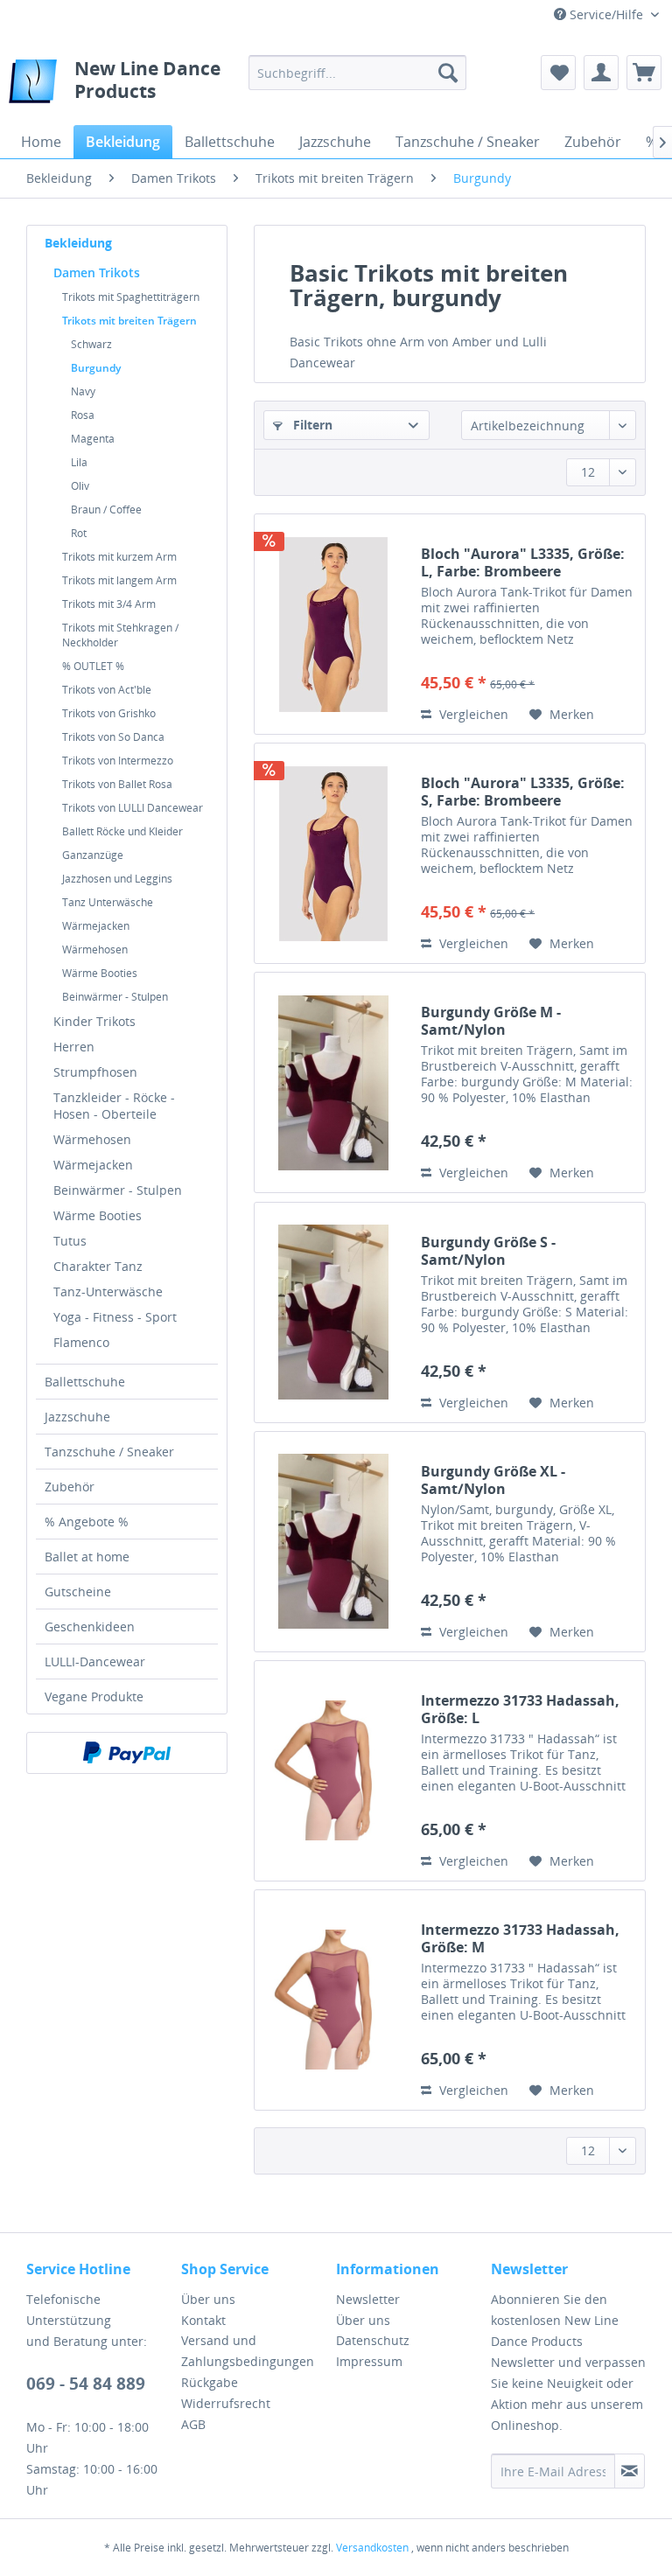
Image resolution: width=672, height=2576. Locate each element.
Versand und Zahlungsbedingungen (248, 2351)
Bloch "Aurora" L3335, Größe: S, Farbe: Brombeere (523, 792)
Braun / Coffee (106, 510)
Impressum (369, 2361)
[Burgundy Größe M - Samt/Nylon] (333, 1082)
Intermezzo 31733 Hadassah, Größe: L (520, 1709)
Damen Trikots (97, 272)
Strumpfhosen (95, 1072)
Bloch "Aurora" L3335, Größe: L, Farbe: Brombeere (523, 562)
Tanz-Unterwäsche (108, 1291)
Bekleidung (78, 243)
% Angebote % (87, 1522)
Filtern (311, 425)
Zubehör (70, 1487)
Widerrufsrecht (226, 2403)
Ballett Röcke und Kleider (122, 831)
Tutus (70, 1241)
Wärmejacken (96, 926)
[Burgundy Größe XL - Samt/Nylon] (333, 1542)
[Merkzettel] (558, 73)
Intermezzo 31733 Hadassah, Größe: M (520, 1938)
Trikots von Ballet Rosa (117, 784)
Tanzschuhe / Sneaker (109, 1452)
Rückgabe (210, 2382)
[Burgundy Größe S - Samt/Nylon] (333, 1312)
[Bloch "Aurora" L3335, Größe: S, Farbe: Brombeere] (333, 853)
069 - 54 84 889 (86, 2384)
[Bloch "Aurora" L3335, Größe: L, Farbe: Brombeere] (333, 624)
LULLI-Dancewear (95, 1661)
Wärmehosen (95, 949)
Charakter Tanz (98, 1266)
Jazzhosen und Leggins (117, 879)
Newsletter (368, 2299)
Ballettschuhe (85, 1382)
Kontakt (203, 2320)
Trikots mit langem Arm (119, 580)
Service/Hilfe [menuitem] (606, 14)
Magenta (93, 439)
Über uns (208, 2299)
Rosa (83, 415)
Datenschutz (373, 2340)
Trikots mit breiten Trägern (129, 321)
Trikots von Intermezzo (118, 761)
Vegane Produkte (94, 1696)
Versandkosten (372, 2548)
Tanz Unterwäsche (108, 902)
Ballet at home (87, 1557)
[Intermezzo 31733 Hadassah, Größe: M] (333, 2000)
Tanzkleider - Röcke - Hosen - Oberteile (114, 1106)
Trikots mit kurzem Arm (119, 557)
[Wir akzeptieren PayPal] (127, 1753)
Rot (79, 533)
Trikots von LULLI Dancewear (133, 808)
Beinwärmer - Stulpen (115, 997)
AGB (193, 2424)
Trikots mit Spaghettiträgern (131, 297)
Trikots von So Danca (113, 737)
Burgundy (96, 368)
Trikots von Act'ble (107, 690)
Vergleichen (472, 714)
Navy (83, 391)
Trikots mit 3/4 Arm (109, 604)
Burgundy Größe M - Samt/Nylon (491, 1021)
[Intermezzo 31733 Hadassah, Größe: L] (333, 1771)
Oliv (80, 486)
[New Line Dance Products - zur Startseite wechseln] (33, 86)
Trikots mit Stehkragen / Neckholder (120, 635)
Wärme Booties (100, 973)
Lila (79, 462)
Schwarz (91, 344)
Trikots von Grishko (109, 713)
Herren (74, 1047)
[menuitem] (358, 73)
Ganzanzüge (93, 855)
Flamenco (81, 1342)
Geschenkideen (90, 1627)
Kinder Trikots (94, 1021)
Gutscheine (78, 1592)
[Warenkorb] (644, 73)
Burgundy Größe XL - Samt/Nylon (493, 1480)
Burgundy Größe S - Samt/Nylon (488, 1251)
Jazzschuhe (77, 1417)
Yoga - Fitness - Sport (115, 1317)
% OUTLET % (93, 666)
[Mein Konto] (601, 73)
